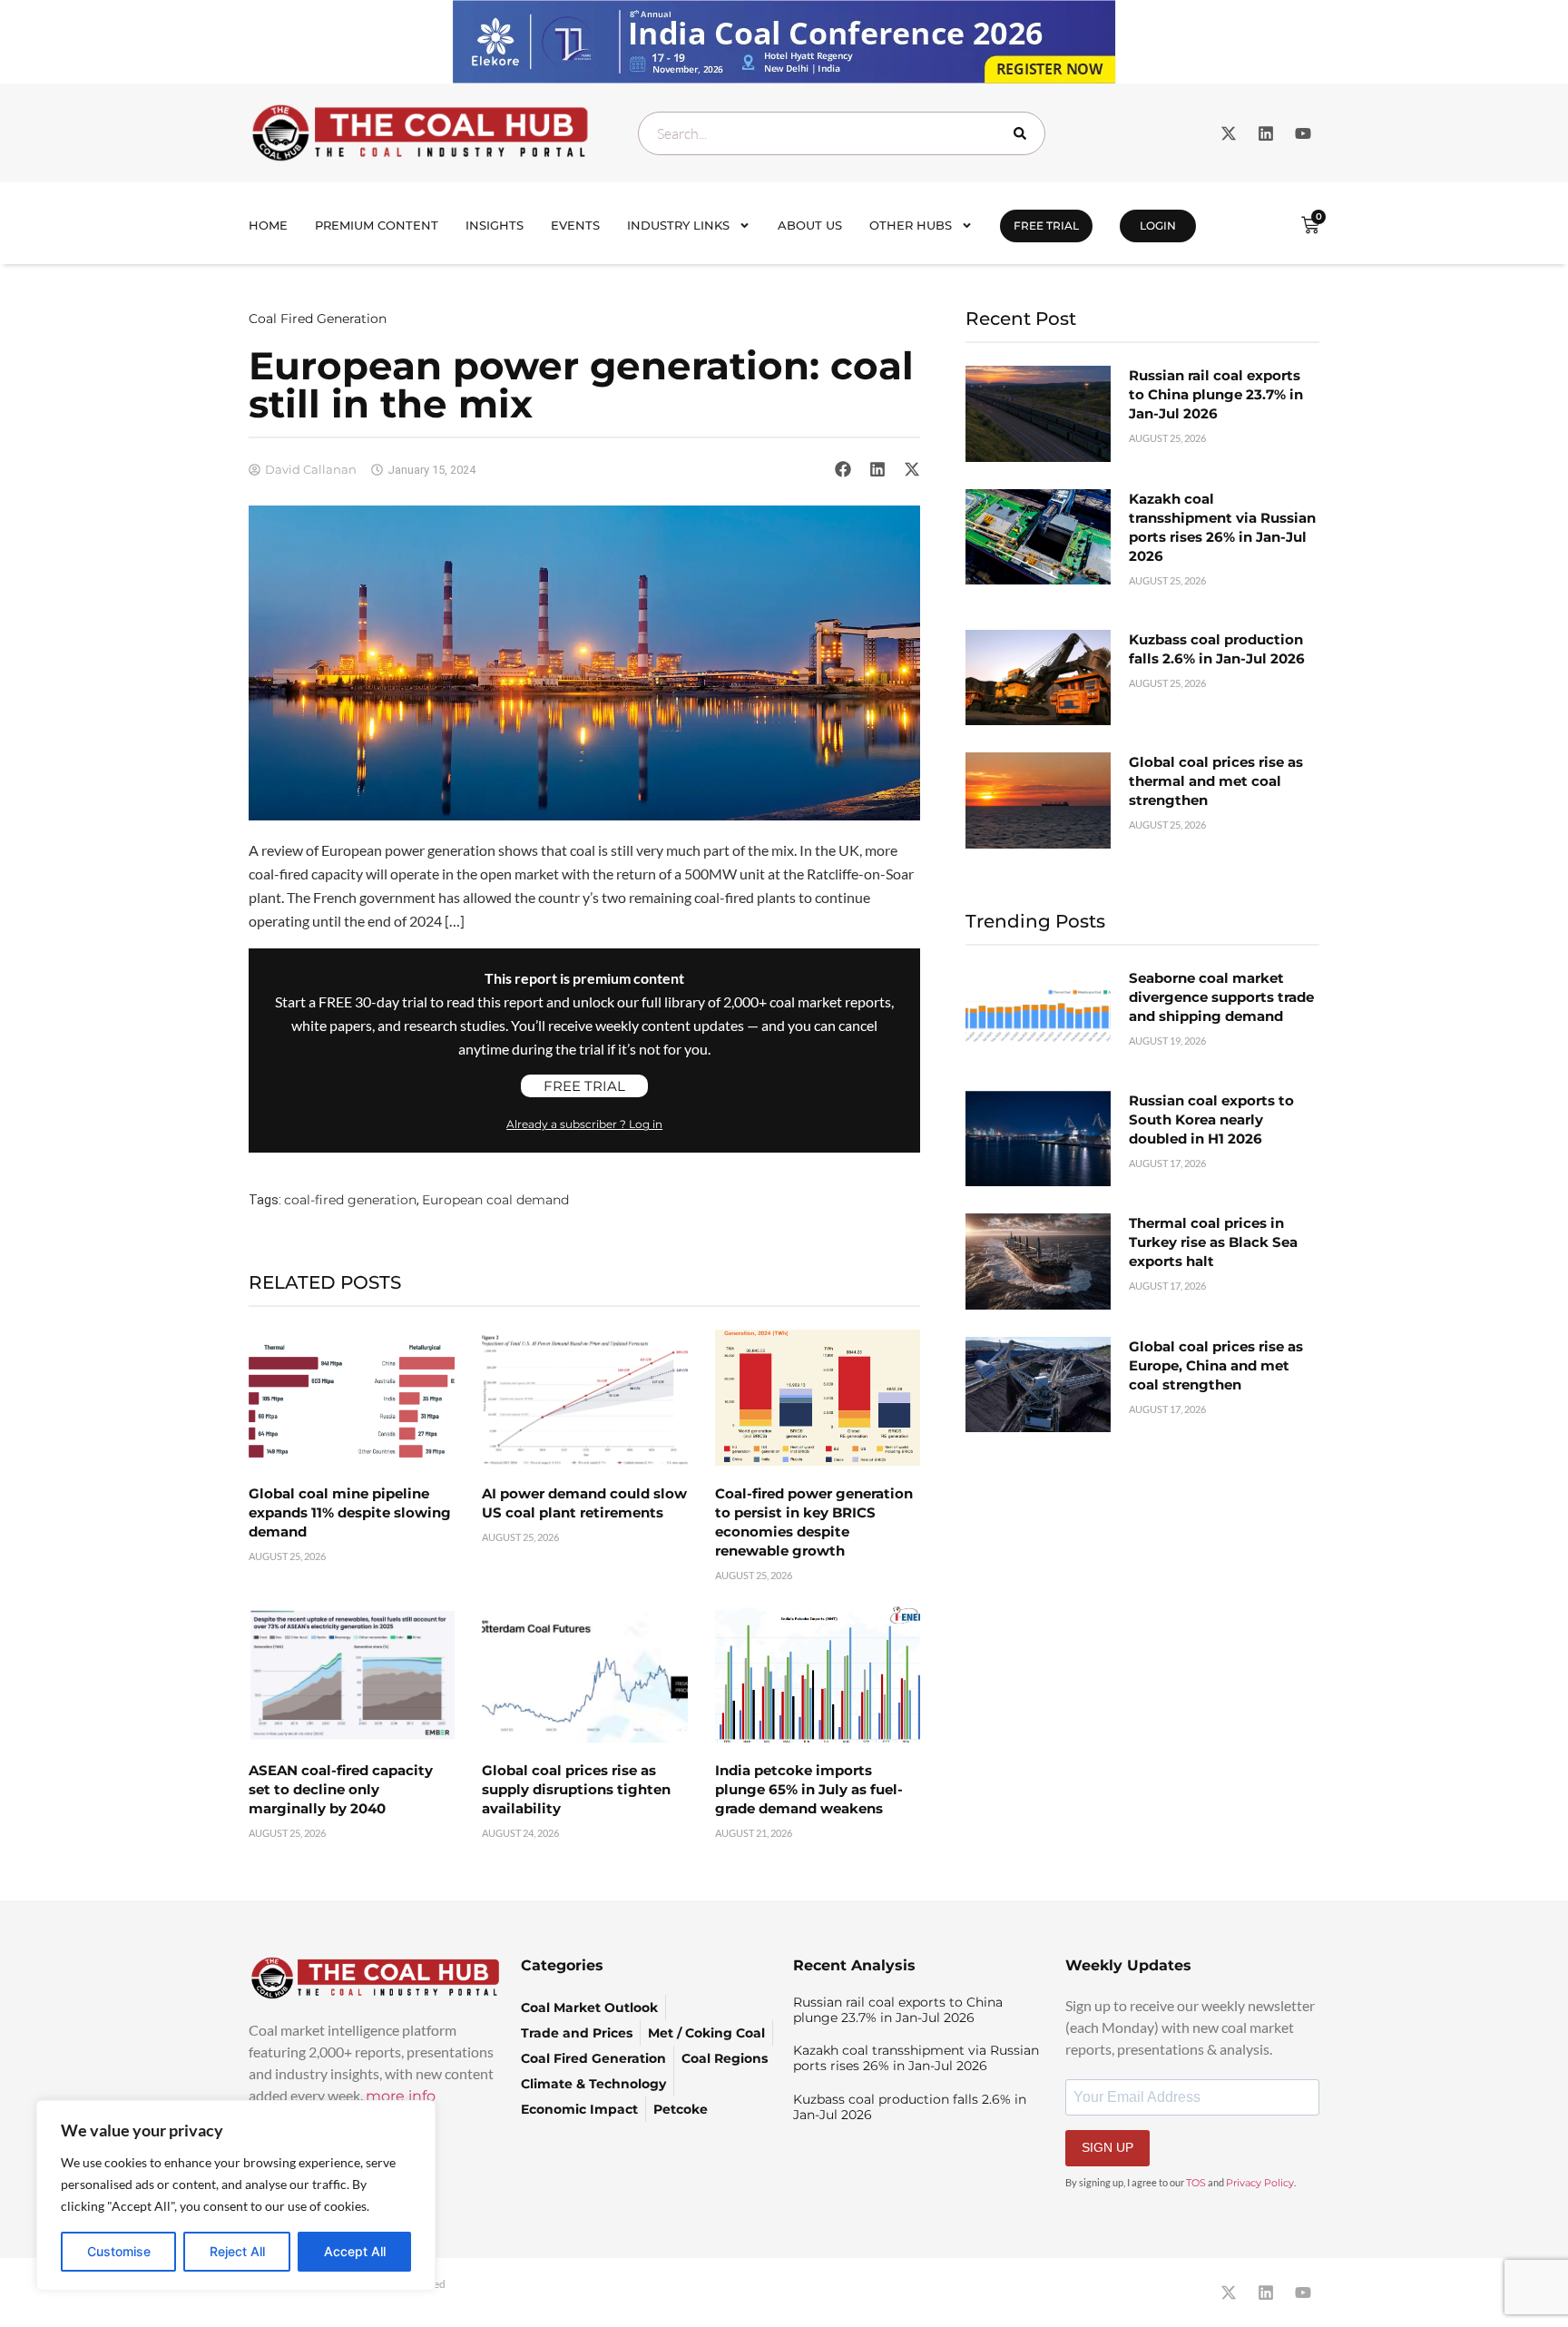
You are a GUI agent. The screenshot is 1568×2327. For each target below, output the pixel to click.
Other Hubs (911, 225)
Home (268, 225)
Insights (495, 225)
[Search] (1024, 133)
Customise (119, 2251)
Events (575, 225)
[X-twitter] (1229, 133)
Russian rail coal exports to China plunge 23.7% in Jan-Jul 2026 (1216, 394)
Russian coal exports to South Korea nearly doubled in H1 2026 (1211, 1119)
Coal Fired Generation (318, 319)
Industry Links (678, 225)
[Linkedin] (1266, 133)
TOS (1196, 2183)
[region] (236, 2195)
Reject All (237, 2251)
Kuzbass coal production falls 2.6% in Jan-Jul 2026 (910, 2107)
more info (401, 2096)
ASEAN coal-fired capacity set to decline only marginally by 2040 (341, 1789)
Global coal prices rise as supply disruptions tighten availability (576, 1789)
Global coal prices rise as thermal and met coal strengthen (1216, 781)
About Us (810, 225)
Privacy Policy (1260, 2183)
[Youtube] (1303, 133)
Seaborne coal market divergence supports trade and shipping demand (1221, 997)
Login (1158, 226)
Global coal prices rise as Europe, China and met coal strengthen (1216, 1365)
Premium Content (377, 225)
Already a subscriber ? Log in (584, 1124)
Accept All (355, 2251)
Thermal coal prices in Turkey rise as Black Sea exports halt (1213, 1242)
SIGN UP (1107, 2147)
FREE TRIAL (1046, 226)
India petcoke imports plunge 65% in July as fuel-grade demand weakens (809, 1789)
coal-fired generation (350, 1200)
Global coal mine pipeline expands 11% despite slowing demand (350, 1512)
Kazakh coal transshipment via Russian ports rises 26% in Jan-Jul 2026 (916, 2058)
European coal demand (495, 1200)
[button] (843, 469)
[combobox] (842, 133)
